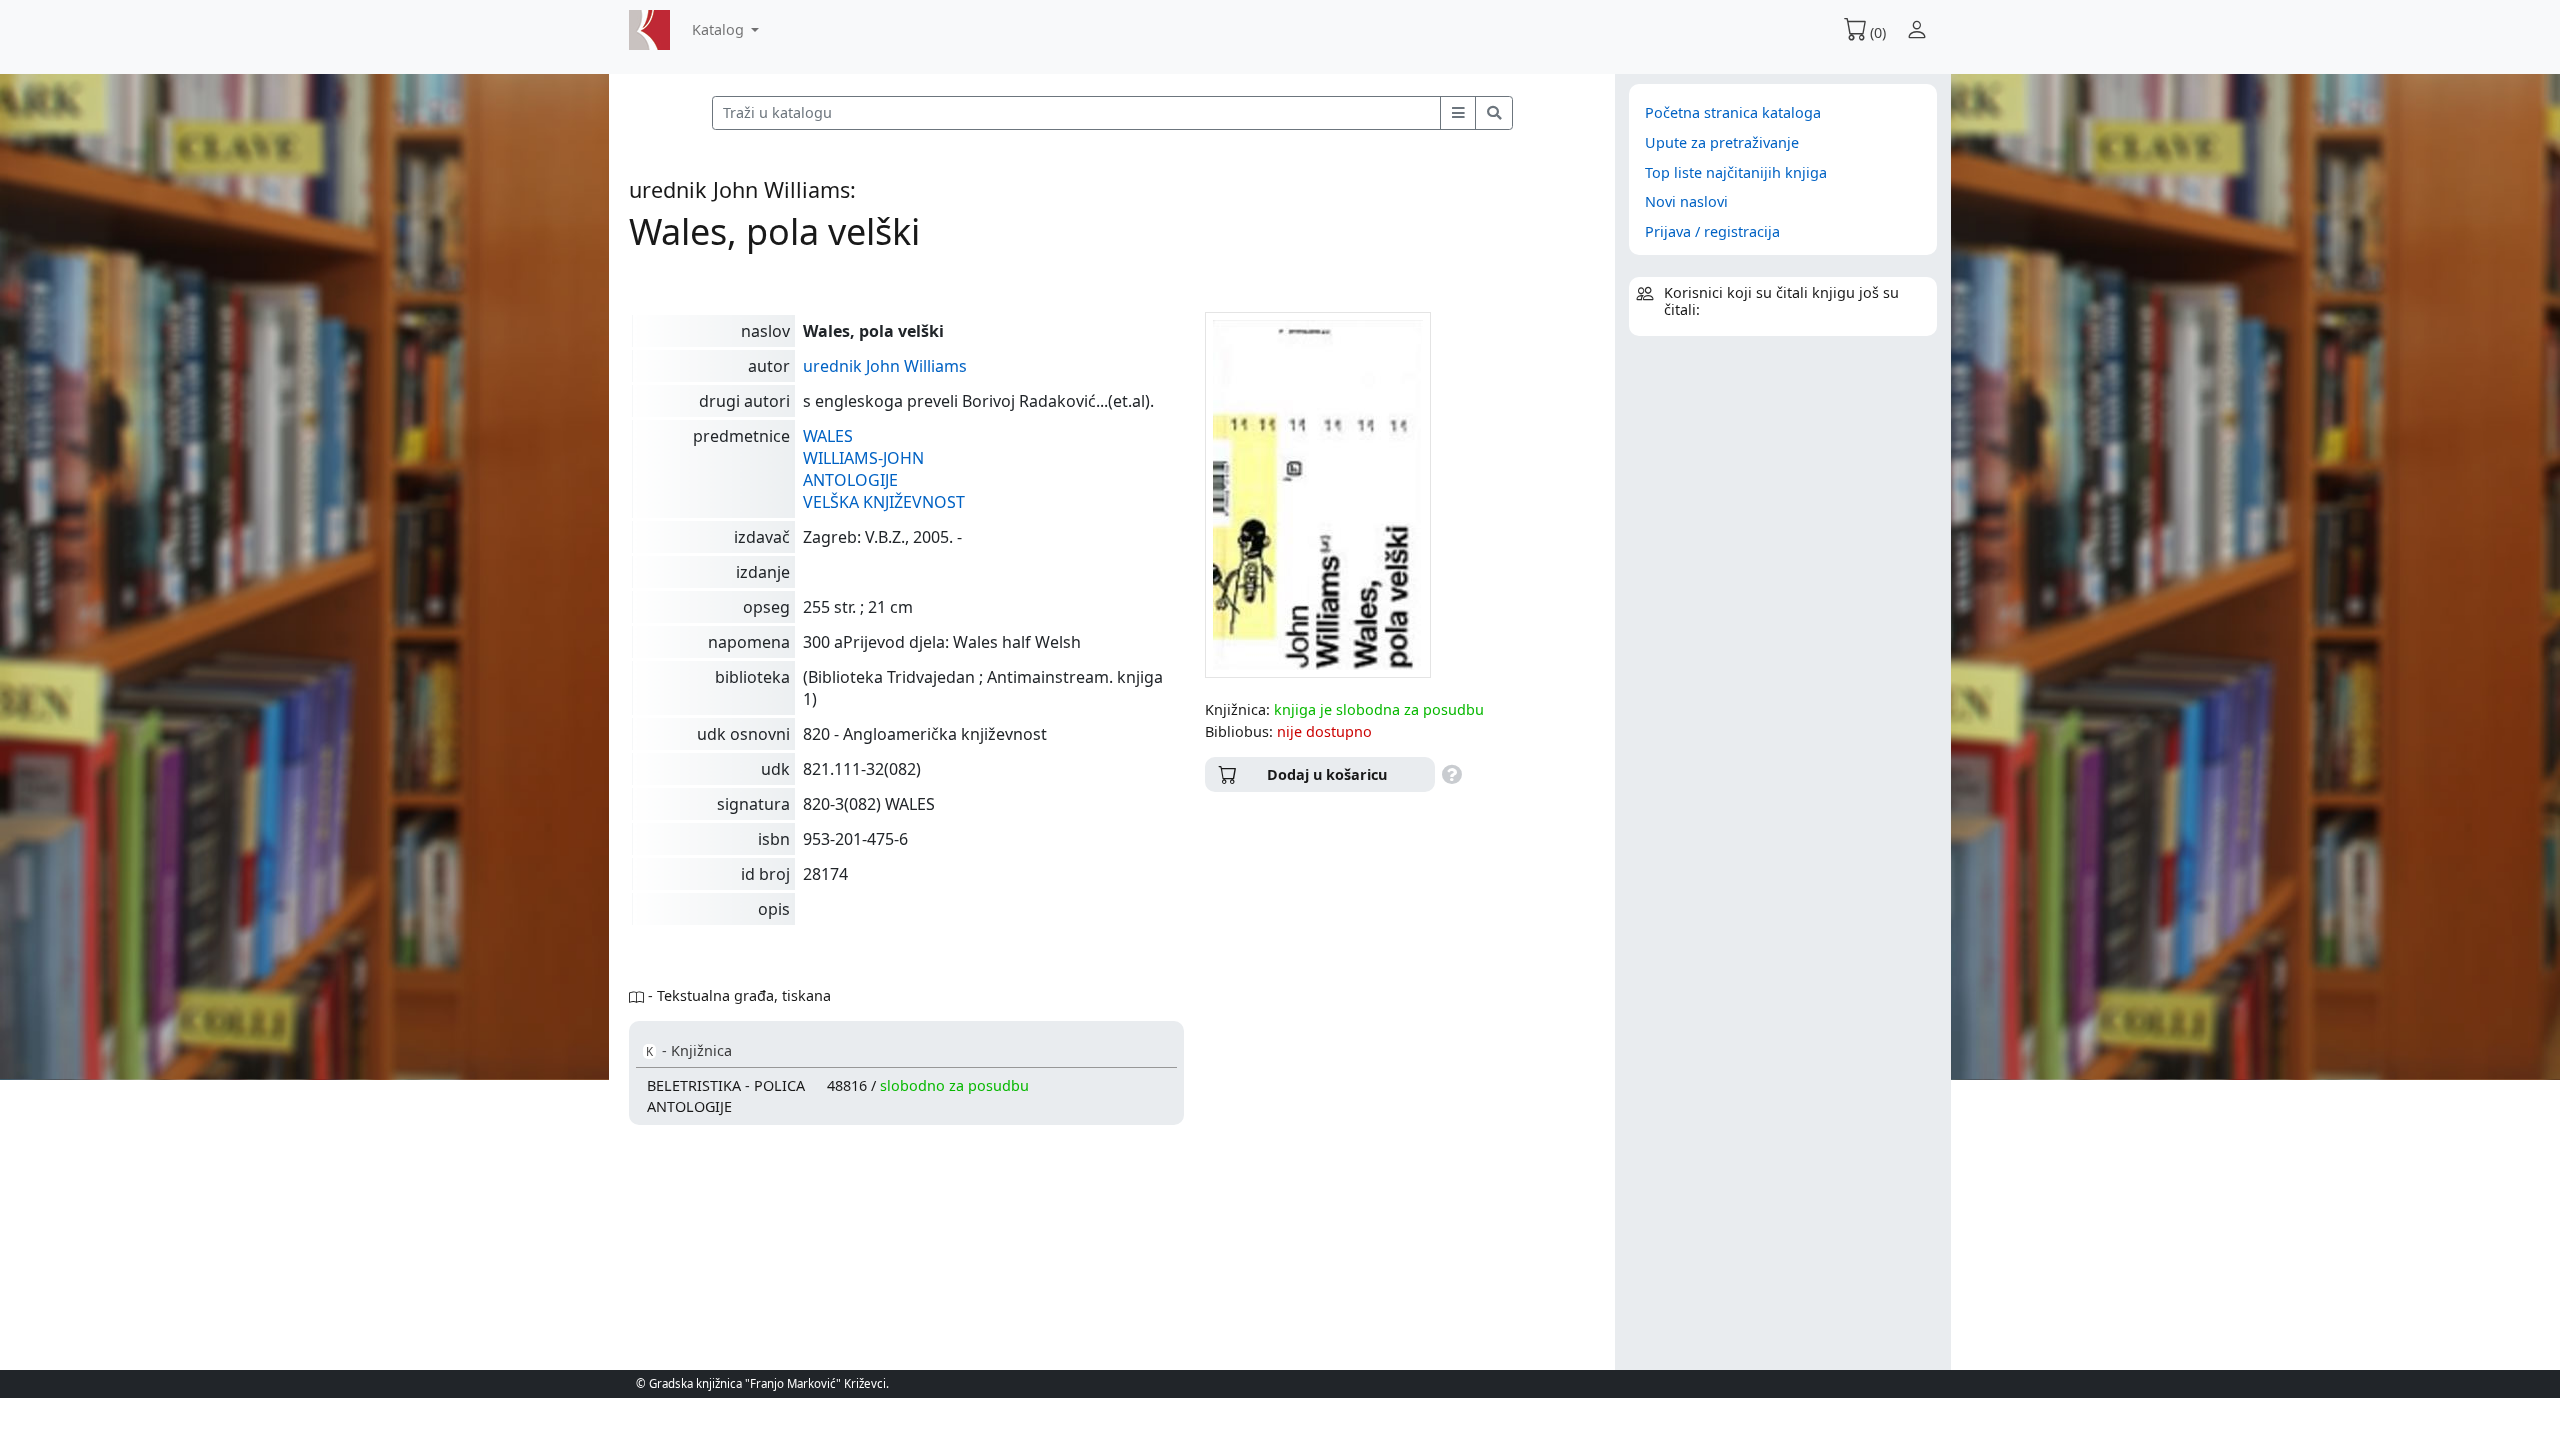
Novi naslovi (1686, 201)
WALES (828, 436)
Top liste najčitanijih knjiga (1736, 172)
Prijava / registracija (1712, 231)
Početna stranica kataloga (1733, 112)
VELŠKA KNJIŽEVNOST (884, 502)
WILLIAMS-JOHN (863, 458)
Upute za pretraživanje (1722, 142)
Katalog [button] (720, 29)
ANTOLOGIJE (850, 480)
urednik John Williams (885, 366)
